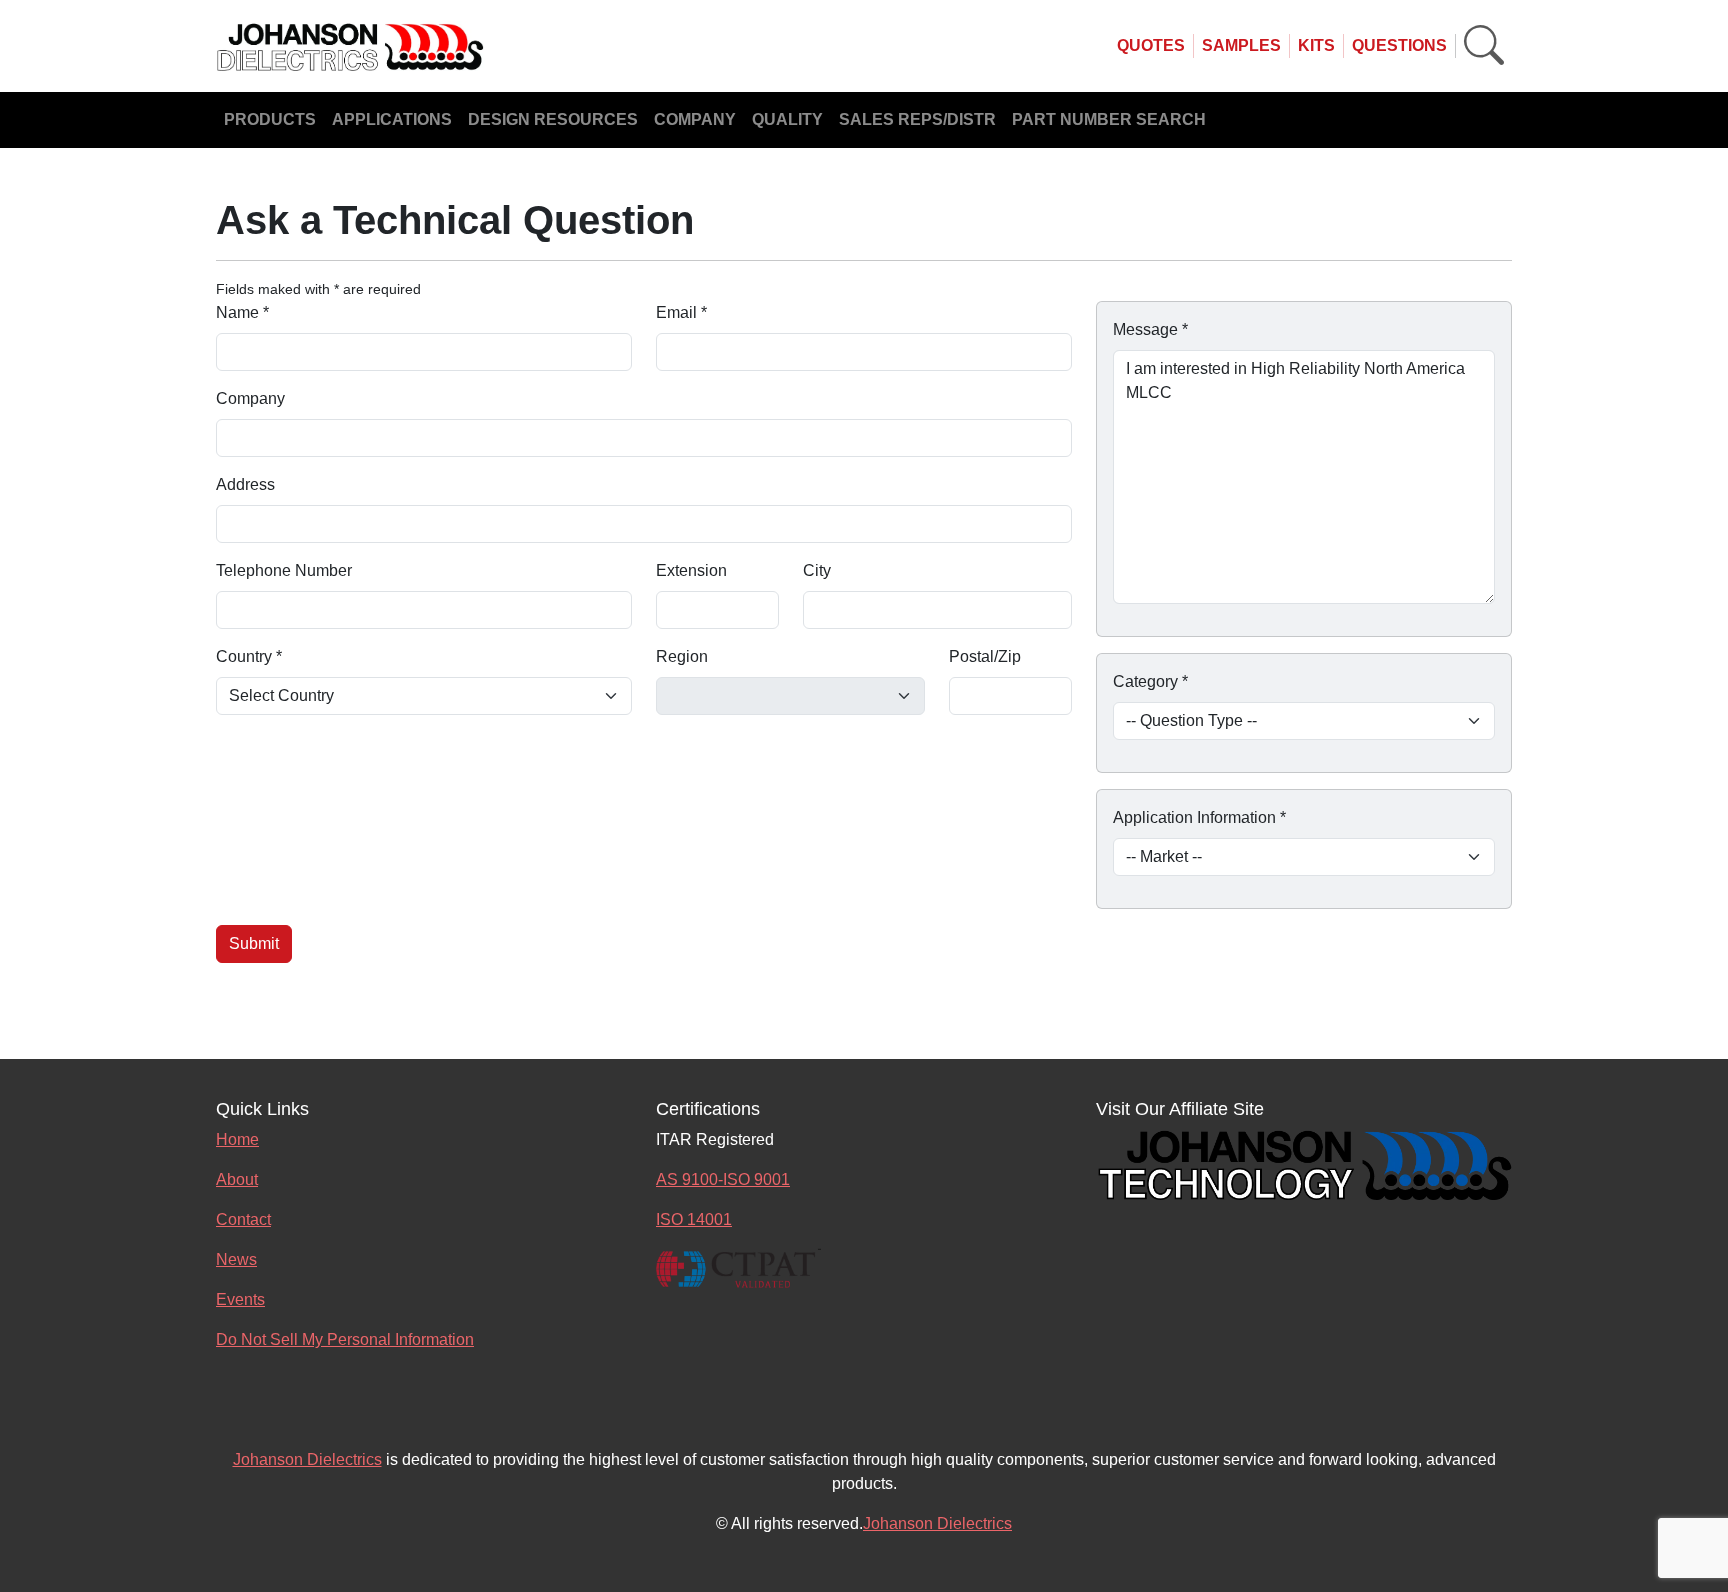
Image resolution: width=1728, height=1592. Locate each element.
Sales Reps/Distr (917, 119)
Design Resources (553, 119)
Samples (1241, 45)
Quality (787, 119)
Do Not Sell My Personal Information (345, 1339)
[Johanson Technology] (1304, 1162)
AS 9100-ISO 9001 (723, 1179)
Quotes (1151, 45)
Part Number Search (1109, 119)
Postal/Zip (985, 656)
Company (695, 119)
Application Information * (1199, 817)
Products (270, 119)
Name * (242, 312)
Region (682, 656)
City (817, 570)
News (236, 1259)
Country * (249, 656)
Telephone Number (284, 570)
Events (240, 1299)
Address (245, 484)
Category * (1150, 681)
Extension (691, 570)
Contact (243, 1219)
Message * (1150, 329)
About (237, 1179)
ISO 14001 (694, 1219)
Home (237, 1139)
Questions (1399, 45)
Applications (392, 119)
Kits (1316, 45)
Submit (254, 943)
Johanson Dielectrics (307, 1459)
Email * (681, 312)
